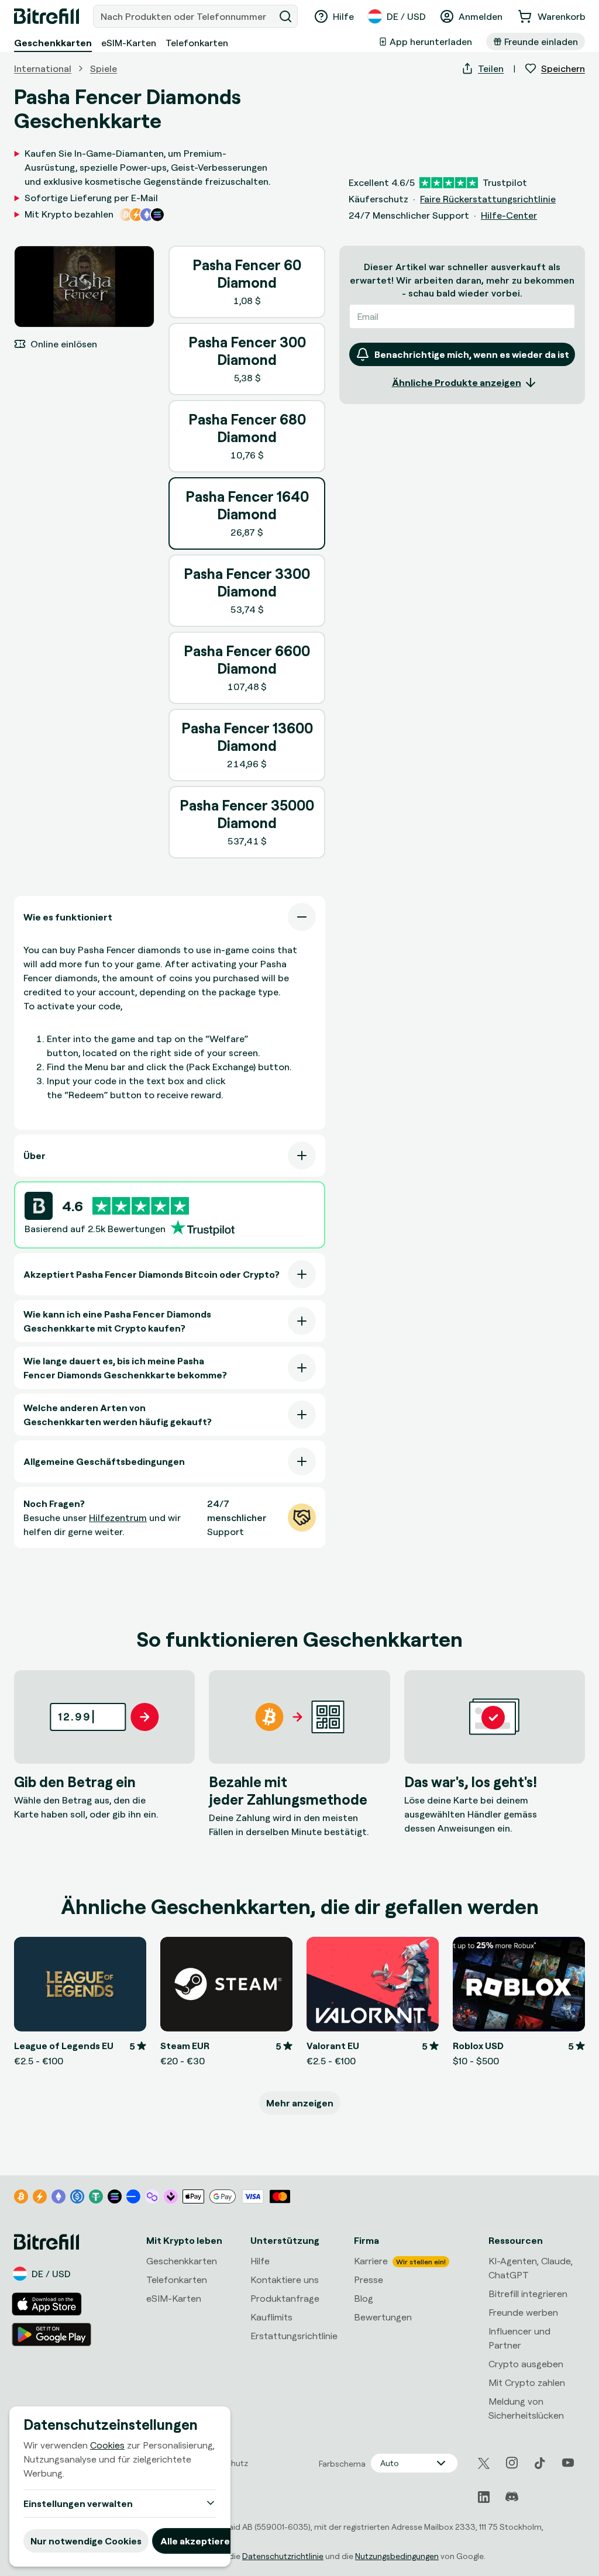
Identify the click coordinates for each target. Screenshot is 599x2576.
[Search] (285, 16)
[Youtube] (568, 2463)
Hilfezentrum (118, 1518)
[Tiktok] (540, 2463)
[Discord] (512, 2497)
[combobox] (185, 16)
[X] (484, 2463)
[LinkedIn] (484, 2497)
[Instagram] (512, 2463)
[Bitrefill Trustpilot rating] (141, 1206)
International (43, 68)
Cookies (107, 2445)
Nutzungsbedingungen (397, 2556)
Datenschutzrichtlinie (283, 2556)
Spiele (104, 68)
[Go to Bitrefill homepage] (47, 16)
